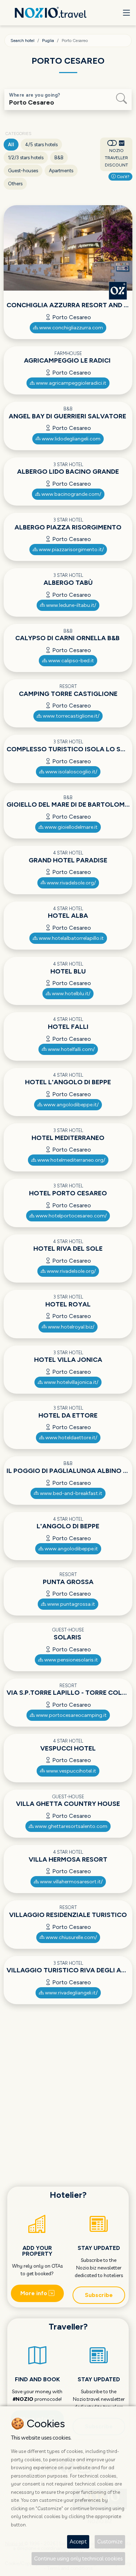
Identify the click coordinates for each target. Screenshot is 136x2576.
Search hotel (22, 41)
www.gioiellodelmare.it (71, 827)
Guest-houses (23, 171)
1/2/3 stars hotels (26, 158)
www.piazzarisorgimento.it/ (71, 550)
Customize (110, 2541)
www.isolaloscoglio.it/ (71, 772)
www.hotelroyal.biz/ (71, 1327)
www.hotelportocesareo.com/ (71, 1216)
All (11, 145)
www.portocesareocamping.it (71, 1715)
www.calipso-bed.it (71, 661)
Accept (78, 2541)
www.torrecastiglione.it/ (71, 716)
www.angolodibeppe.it (71, 1549)
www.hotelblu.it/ (71, 994)
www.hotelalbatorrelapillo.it (71, 938)
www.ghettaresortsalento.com (71, 1826)
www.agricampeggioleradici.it (71, 383)
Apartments (61, 171)
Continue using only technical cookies (78, 2558)
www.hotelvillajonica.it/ (71, 1382)
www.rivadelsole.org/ (71, 883)
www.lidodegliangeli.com (71, 439)
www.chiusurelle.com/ (71, 1937)
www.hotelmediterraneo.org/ (71, 1160)
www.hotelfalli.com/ (71, 1049)
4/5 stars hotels (41, 145)
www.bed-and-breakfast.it (71, 1493)
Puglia (48, 41)
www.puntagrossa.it (71, 1604)
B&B (59, 158)
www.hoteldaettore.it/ (71, 1438)
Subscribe (99, 2295)
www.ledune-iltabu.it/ (71, 605)
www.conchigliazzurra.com (71, 328)
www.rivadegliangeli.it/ (71, 1993)
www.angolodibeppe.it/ (71, 1105)
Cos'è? (123, 177)
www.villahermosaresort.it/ (71, 1882)
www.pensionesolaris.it (71, 1660)
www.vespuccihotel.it (71, 1771)
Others (15, 184)
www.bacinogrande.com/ (71, 494)
